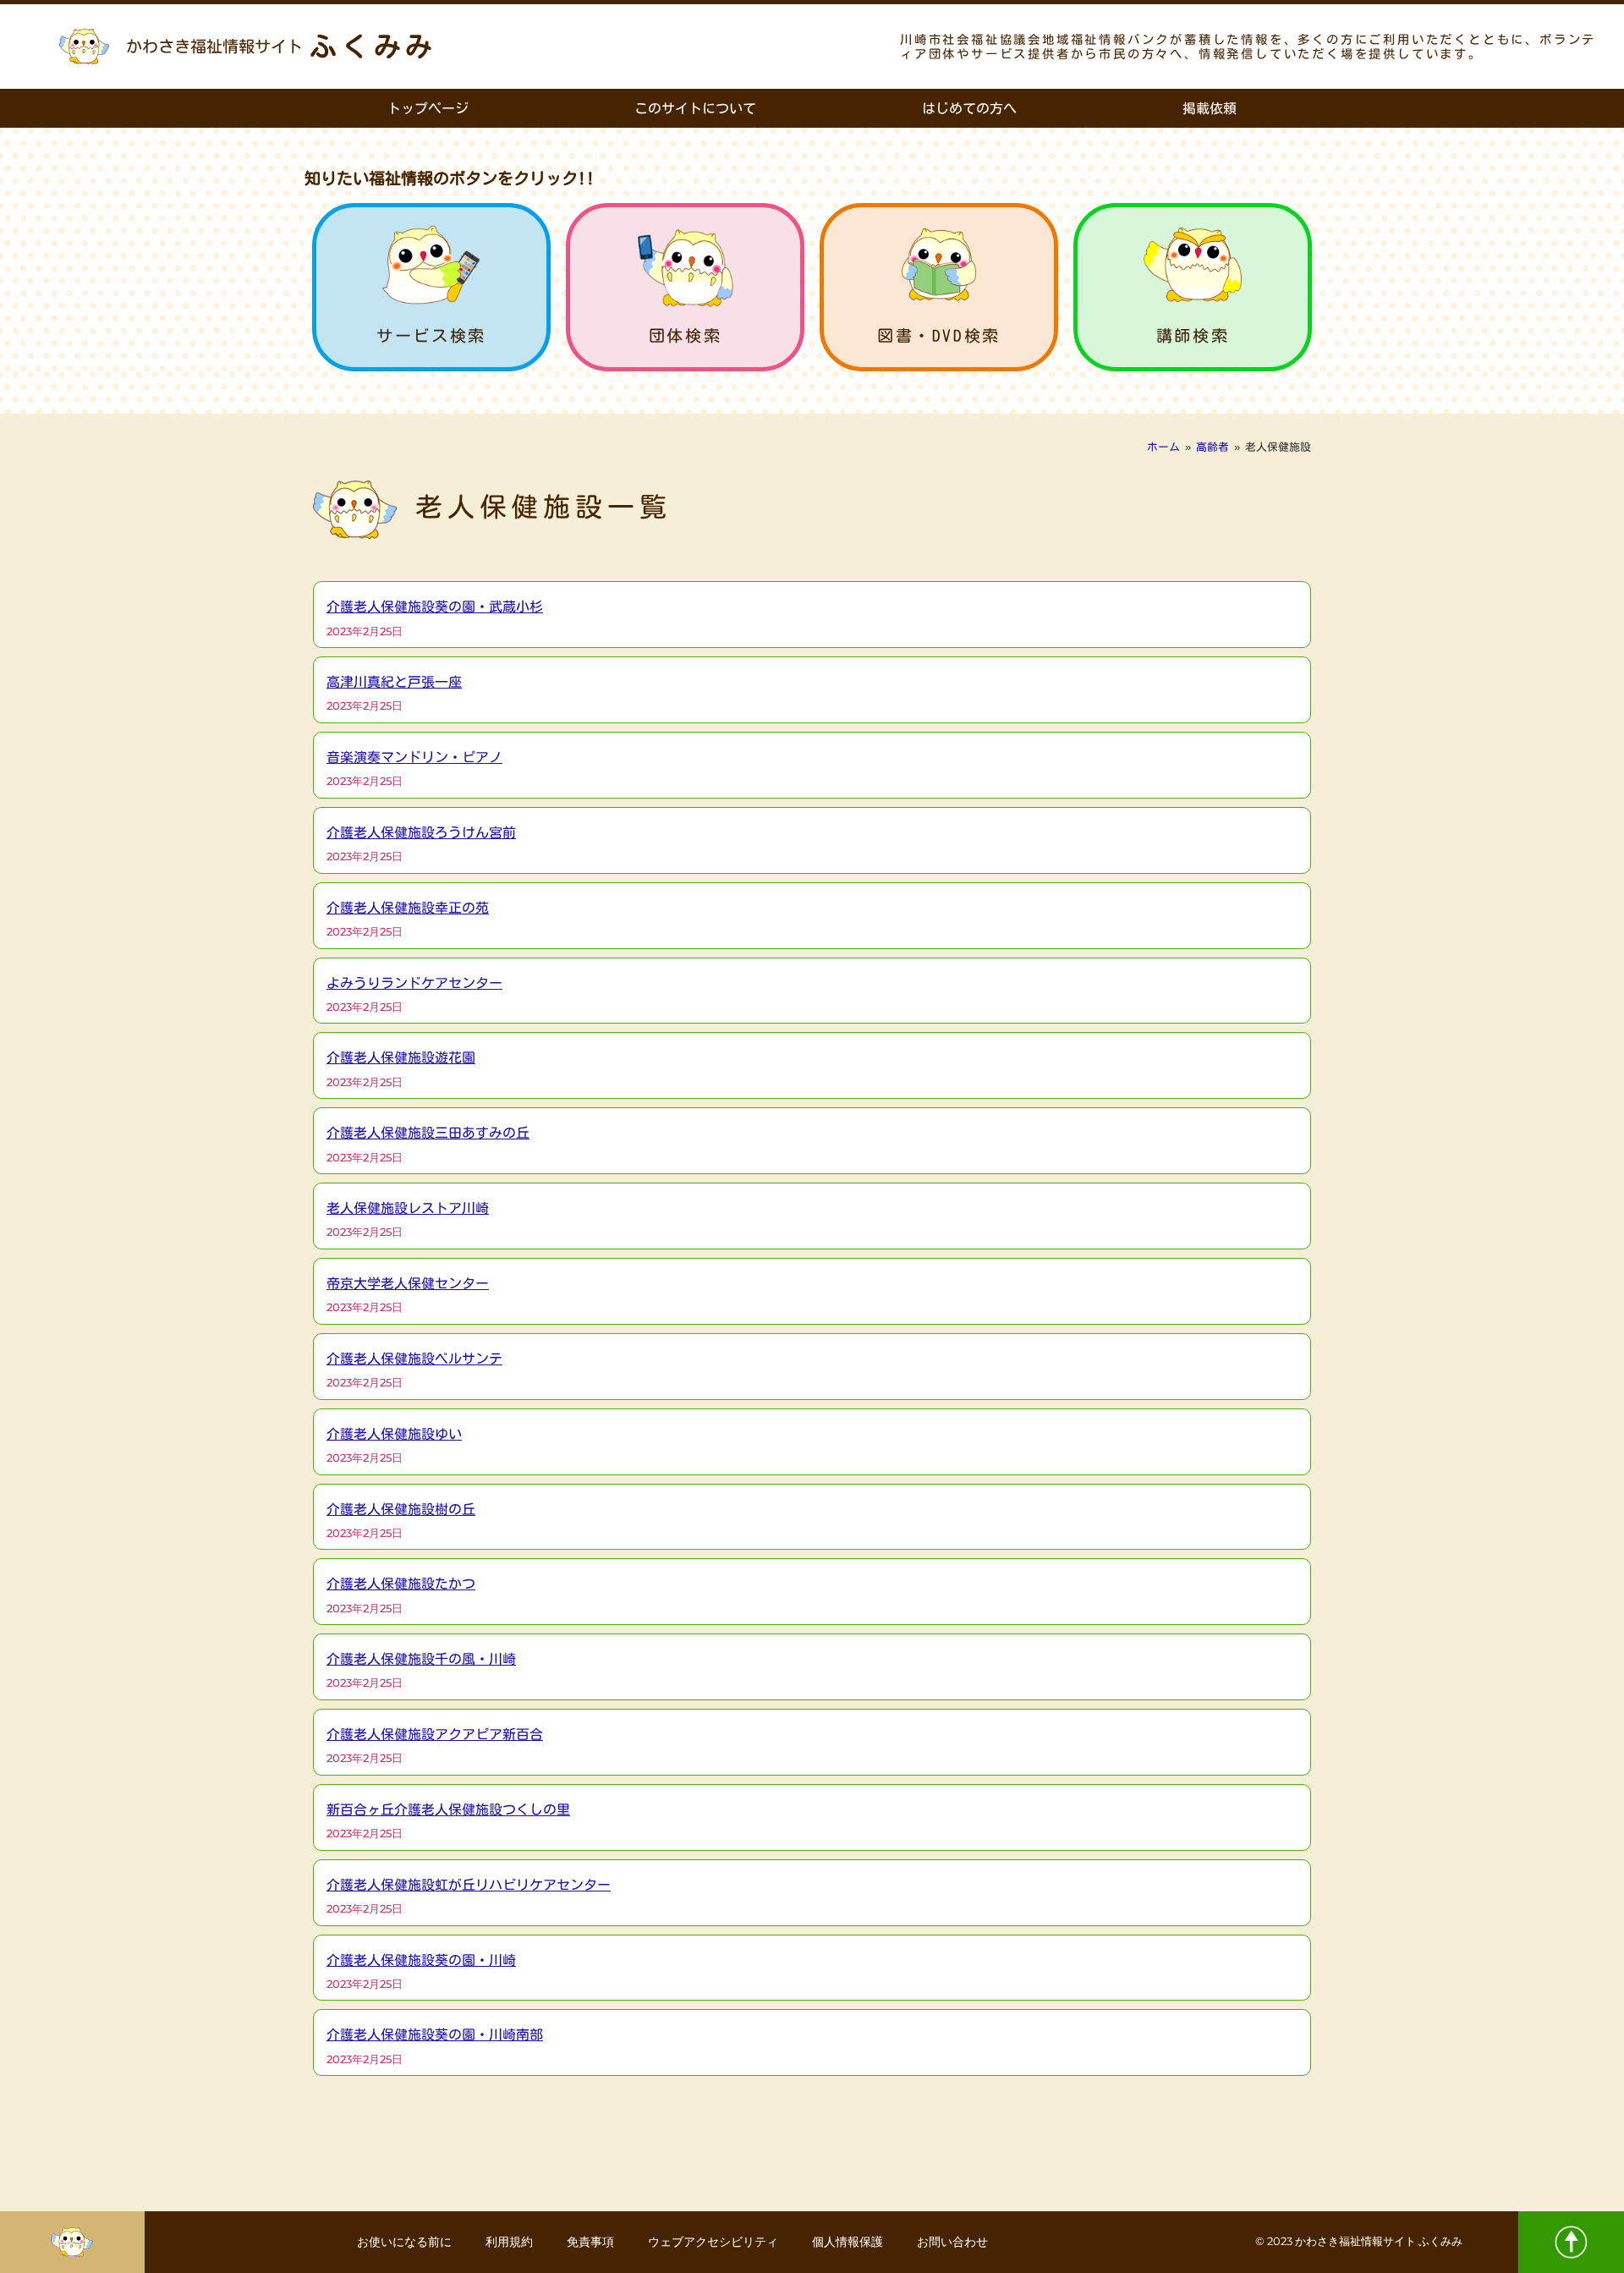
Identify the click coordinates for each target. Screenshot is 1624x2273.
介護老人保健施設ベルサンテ (414, 1359)
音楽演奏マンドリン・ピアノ (414, 757)
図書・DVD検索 (939, 335)
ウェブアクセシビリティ (713, 2242)
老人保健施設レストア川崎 (408, 1208)
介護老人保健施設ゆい (394, 1434)
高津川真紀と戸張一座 (394, 682)
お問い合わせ (952, 2242)
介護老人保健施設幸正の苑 (408, 908)
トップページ (428, 108)
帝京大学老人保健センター (408, 1283)
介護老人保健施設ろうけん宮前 (421, 832)
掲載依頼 (1210, 108)
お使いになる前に (404, 2242)
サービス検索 (431, 335)
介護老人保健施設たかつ (401, 1584)
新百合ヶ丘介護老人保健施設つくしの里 (448, 1809)
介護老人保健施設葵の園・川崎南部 (435, 2034)
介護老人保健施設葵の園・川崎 (421, 1960)
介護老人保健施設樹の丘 (401, 1509)
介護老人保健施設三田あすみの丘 (428, 1133)
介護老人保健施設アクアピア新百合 (435, 1734)
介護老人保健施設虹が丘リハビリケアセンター (469, 1885)
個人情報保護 (848, 2242)
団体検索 (685, 335)
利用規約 (509, 2242)
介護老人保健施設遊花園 (401, 1057)
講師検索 (1193, 335)
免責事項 (590, 2242)
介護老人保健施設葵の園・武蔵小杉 (435, 607)
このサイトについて (695, 108)
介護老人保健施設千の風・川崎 (421, 1659)
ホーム (1163, 447)
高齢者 (1213, 447)
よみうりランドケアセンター (414, 983)
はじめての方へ (969, 108)
